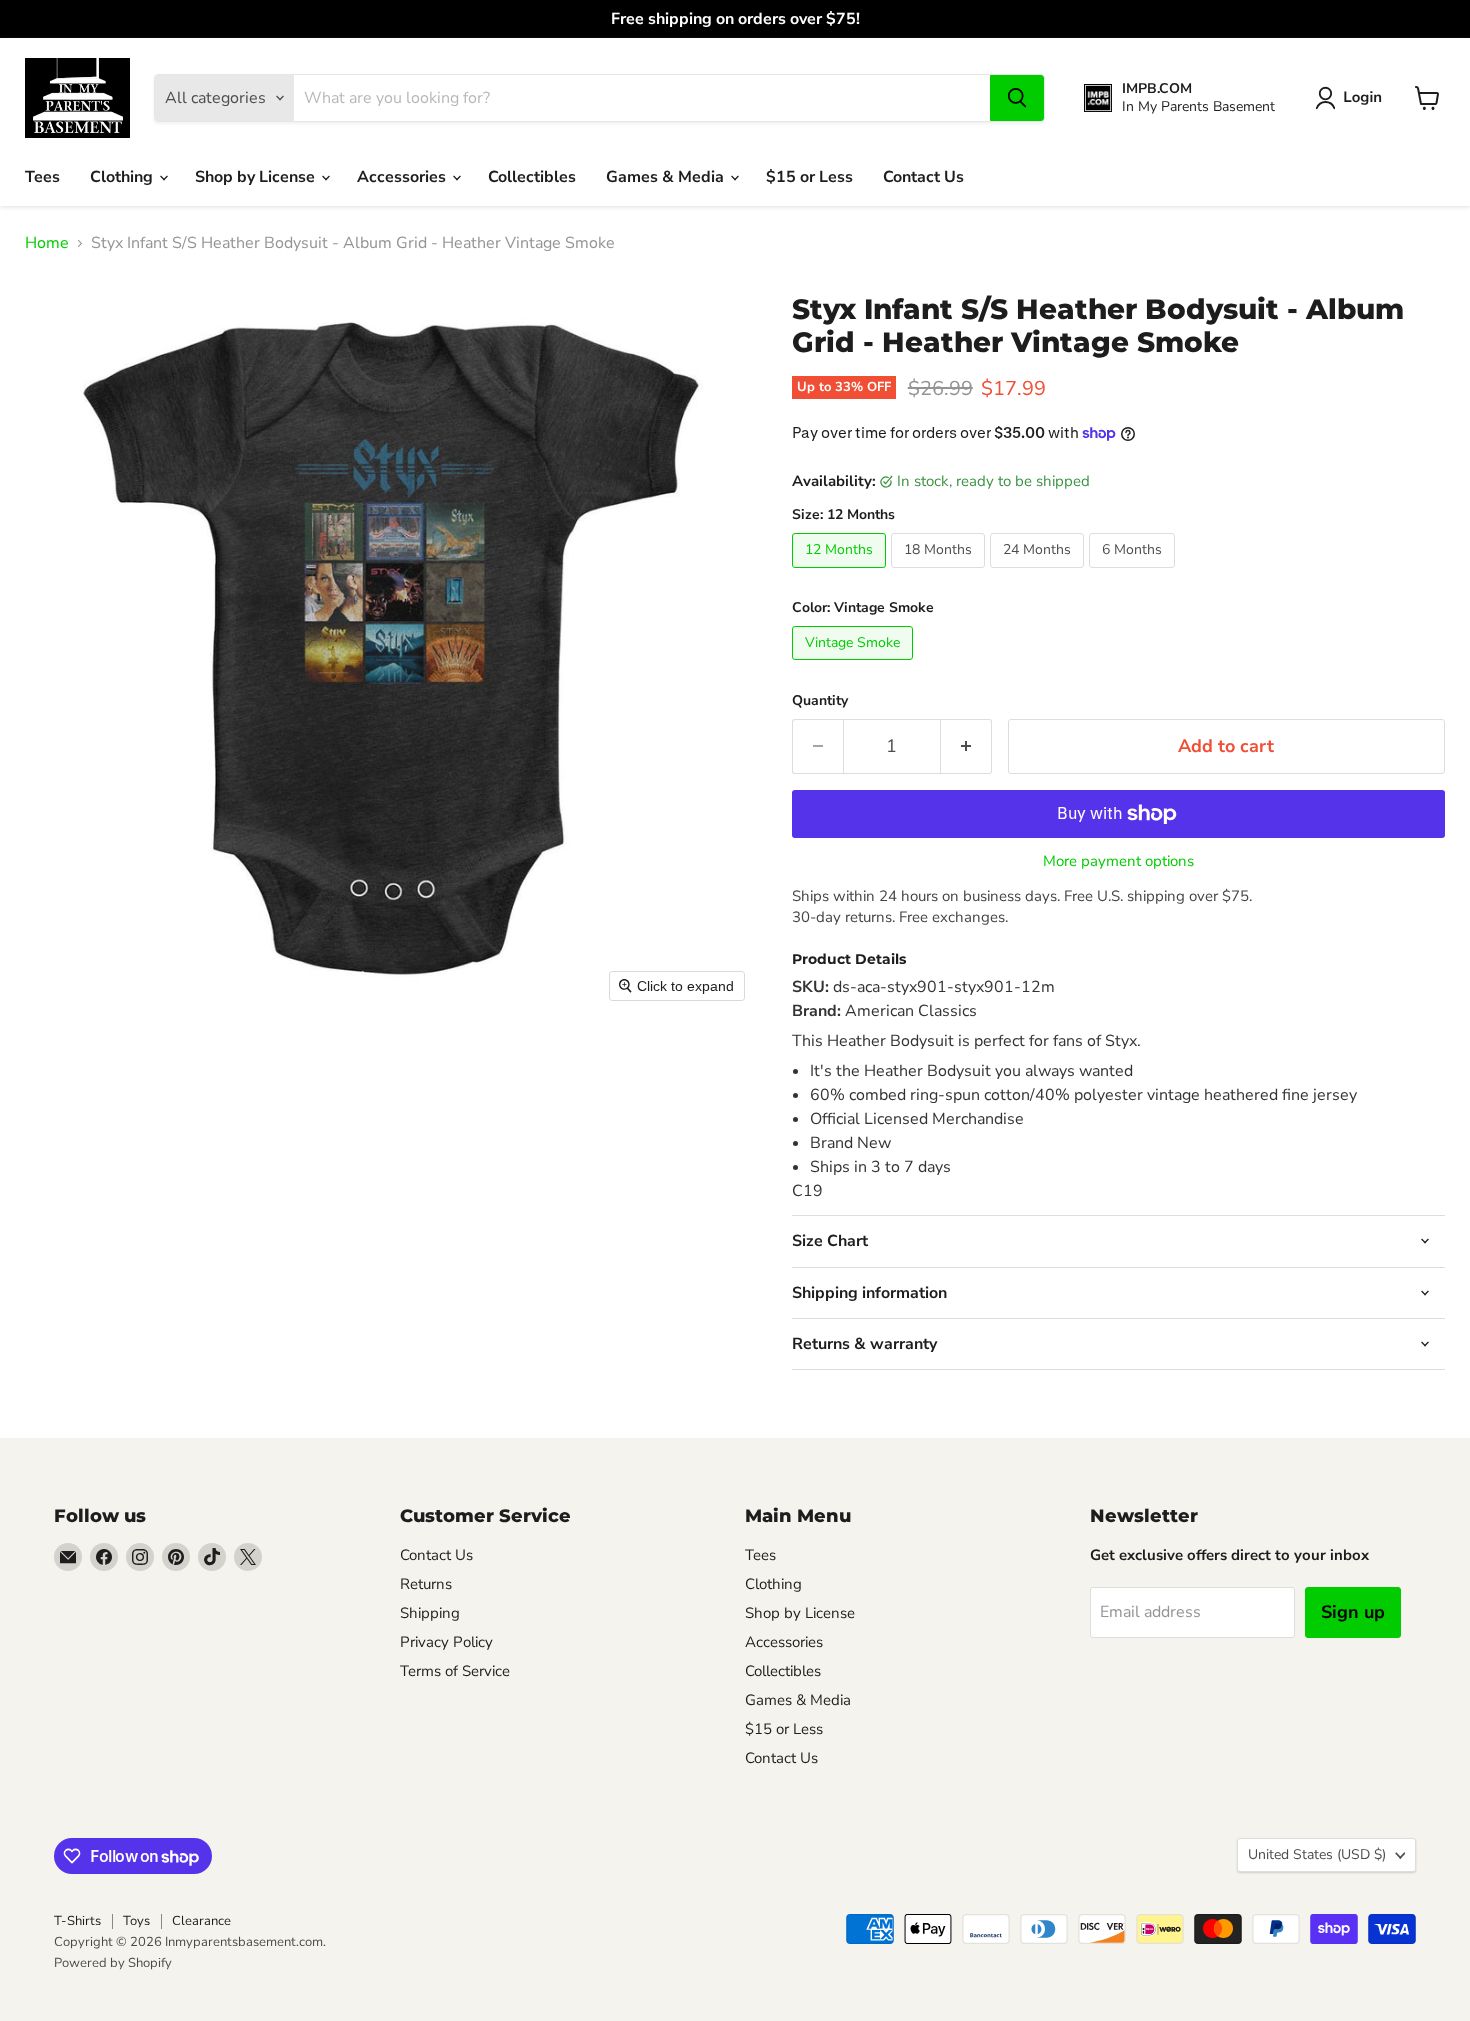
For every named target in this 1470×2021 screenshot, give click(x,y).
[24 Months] (1039, 573)
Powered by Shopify (113, 1963)
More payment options (1118, 861)
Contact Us (923, 177)
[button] (1352, 98)
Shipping (430, 1613)
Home (47, 243)
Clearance (201, 1921)
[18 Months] (940, 573)
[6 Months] (1134, 573)
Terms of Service (455, 1671)
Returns (426, 1584)
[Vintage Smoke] (855, 665)
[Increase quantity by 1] (966, 746)
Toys (136, 1921)
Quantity (820, 701)
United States (1317, 1854)
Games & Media (667, 177)
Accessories (403, 177)
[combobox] (642, 98)
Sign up (1353, 1612)
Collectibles (532, 177)
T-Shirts (77, 1921)
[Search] (1017, 98)
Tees (42, 177)
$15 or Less (809, 177)
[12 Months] (841, 573)
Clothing (123, 177)
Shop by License (257, 177)
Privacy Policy (446, 1642)
